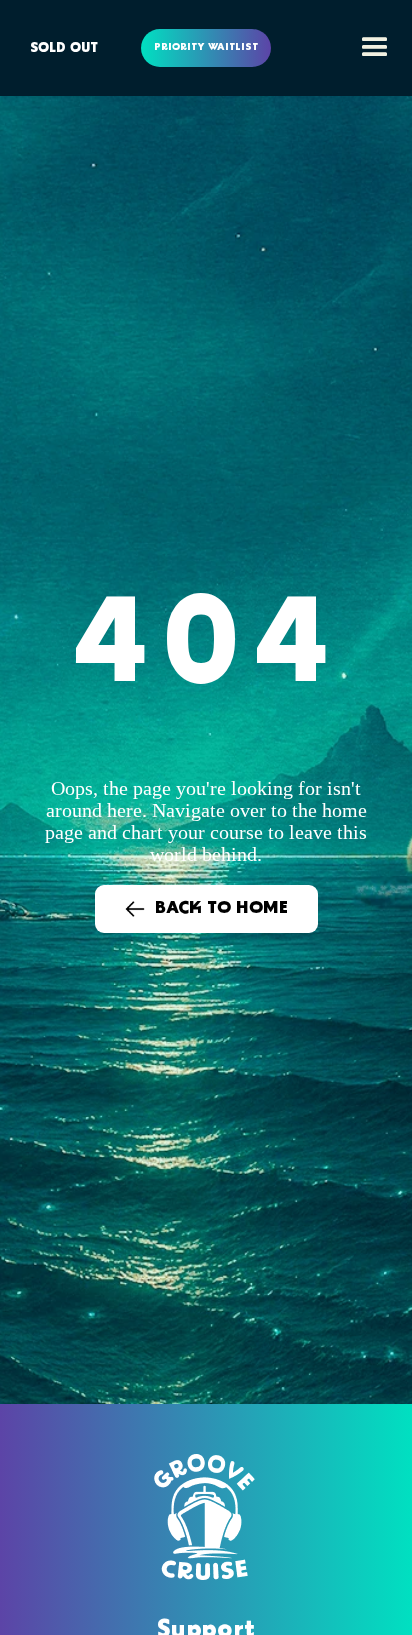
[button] (369, 48)
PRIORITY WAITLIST (206, 47)
